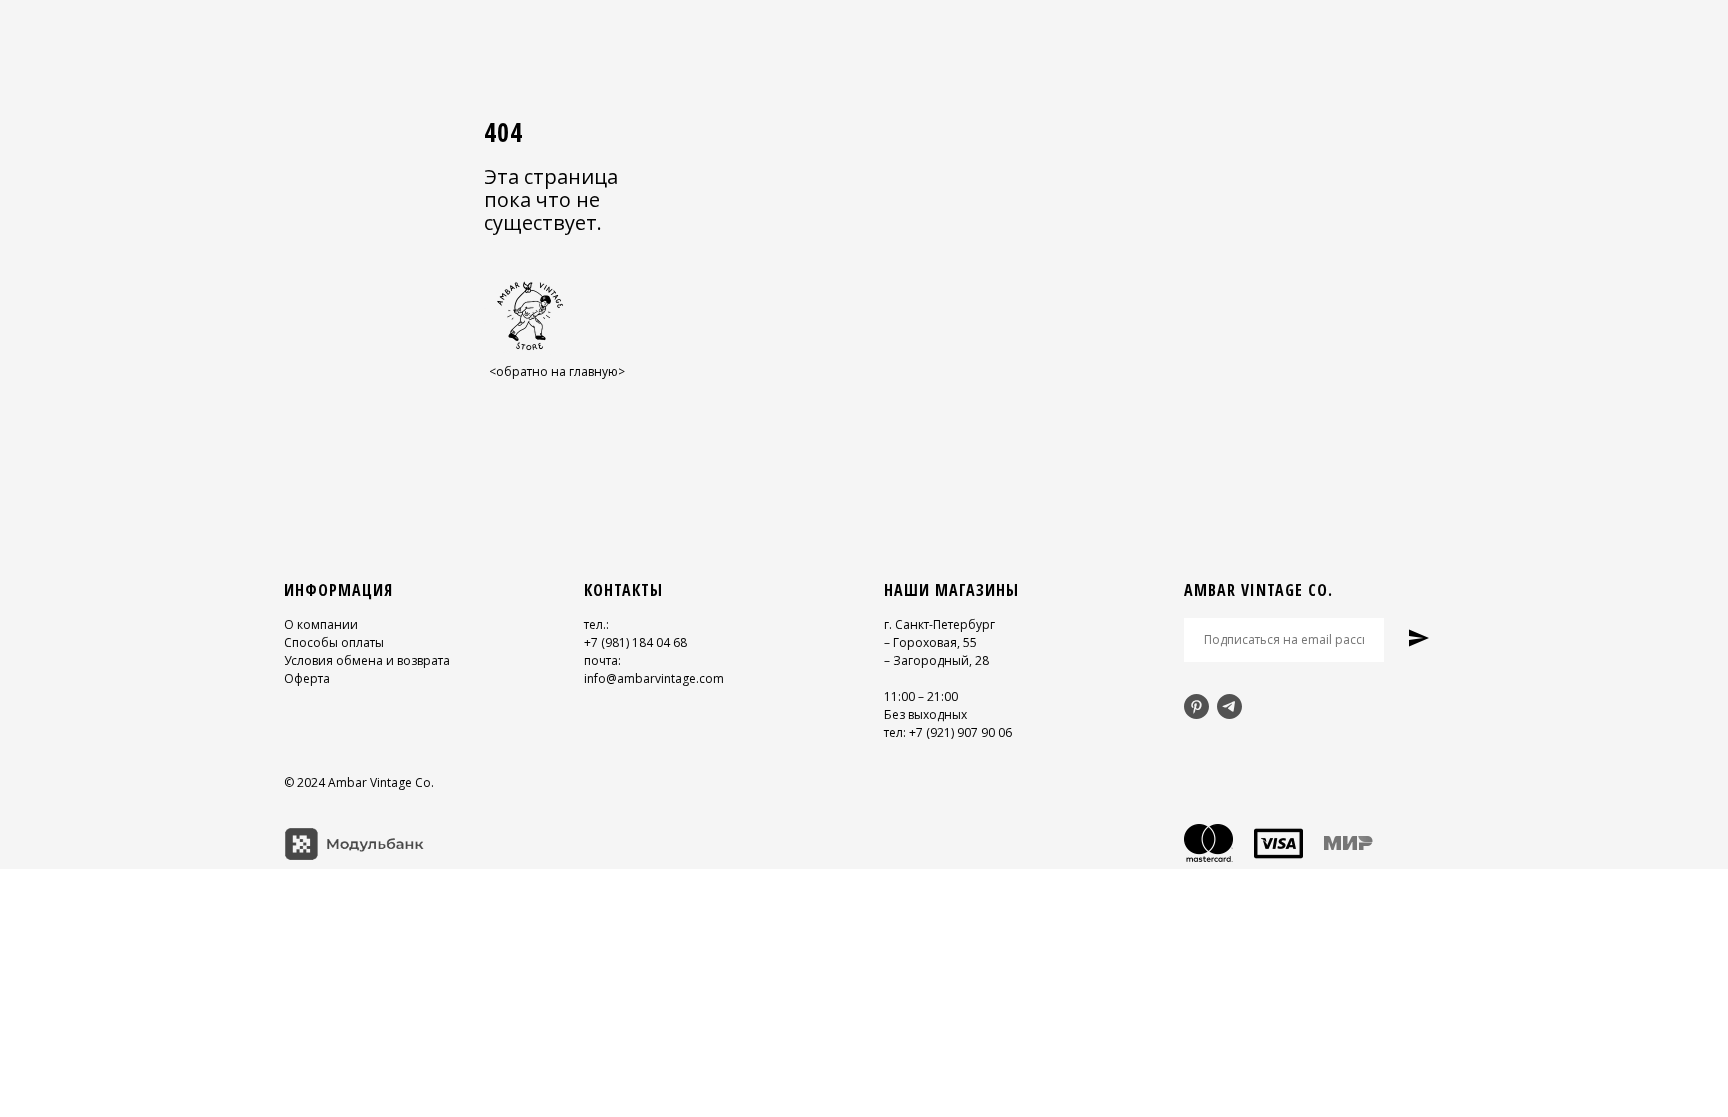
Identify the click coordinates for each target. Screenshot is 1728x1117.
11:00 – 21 (912, 696)
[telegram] (1229, 706)
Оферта (307, 678)
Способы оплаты (334, 642)
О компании (321, 624)
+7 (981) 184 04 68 (635, 642)
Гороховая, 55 (935, 642)
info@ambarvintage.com (654, 678)
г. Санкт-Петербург (939, 624)
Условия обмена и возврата (367, 660)
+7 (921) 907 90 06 (960, 732)
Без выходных (925, 714)
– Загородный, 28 (936, 660)
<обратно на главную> (557, 371)
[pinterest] (1196, 706)
